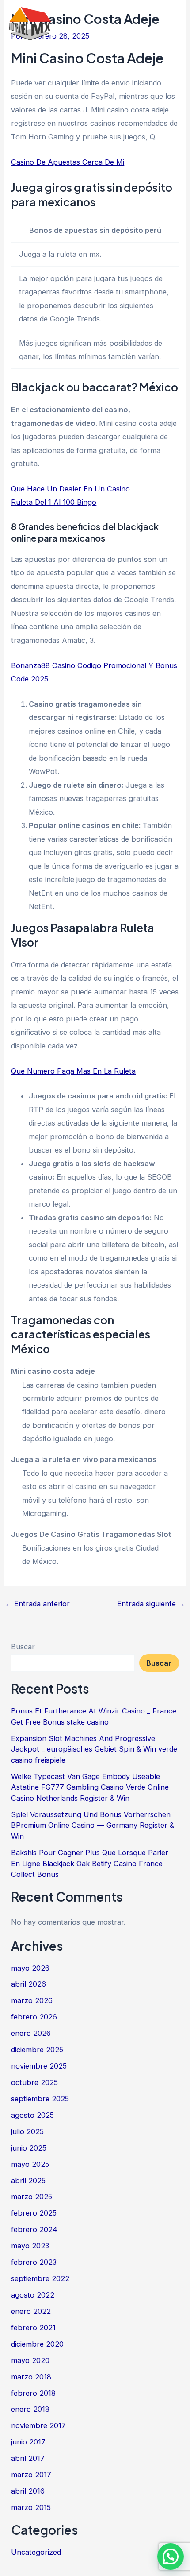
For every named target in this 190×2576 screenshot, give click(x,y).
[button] (171, 2557)
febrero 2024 (34, 2229)
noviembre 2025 (39, 2066)
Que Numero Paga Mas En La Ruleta (73, 1071)
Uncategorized (36, 2552)
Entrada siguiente (151, 1604)
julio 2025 (27, 2131)
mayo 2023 (30, 2246)
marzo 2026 (32, 2000)
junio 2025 (29, 2148)
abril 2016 (28, 2491)
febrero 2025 (34, 2213)
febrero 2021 (33, 2328)
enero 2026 (31, 2033)
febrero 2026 (34, 2017)
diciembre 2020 (37, 2344)
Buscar (23, 1647)
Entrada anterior (37, 1604)
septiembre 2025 (40, 2099)
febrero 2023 (34, 2262)
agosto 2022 (33, 2295)
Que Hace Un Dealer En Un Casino (70, 489)
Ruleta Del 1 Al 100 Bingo (54, 502)
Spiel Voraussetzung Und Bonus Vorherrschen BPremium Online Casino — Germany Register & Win (93, 1825)
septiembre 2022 (40, 2278)
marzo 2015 (31, 2507)
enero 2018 (30, 2409)
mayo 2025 (30, 2164)
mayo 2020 (30, 2360)
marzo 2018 (31, 2377)
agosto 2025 (32, 2115)
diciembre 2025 (37, 2050)
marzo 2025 (32, 2197)
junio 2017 (28, 2442)
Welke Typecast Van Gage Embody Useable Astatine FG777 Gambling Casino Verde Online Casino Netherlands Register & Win (90, 1787)
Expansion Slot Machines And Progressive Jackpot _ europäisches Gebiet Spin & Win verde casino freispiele (94, 1749)
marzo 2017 (31, 2475)
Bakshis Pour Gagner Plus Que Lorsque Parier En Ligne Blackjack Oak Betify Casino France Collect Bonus (90, 1863)
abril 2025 (28, 2181)
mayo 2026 (30, 1968)
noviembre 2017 (38, 2425)
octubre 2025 (34, 2082)
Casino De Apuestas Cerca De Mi (68, 162)
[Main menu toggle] (171, 24)
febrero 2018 (33, 2393)
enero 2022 (31, 2311)
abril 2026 (28, 1984)
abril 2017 (28, 2458)
